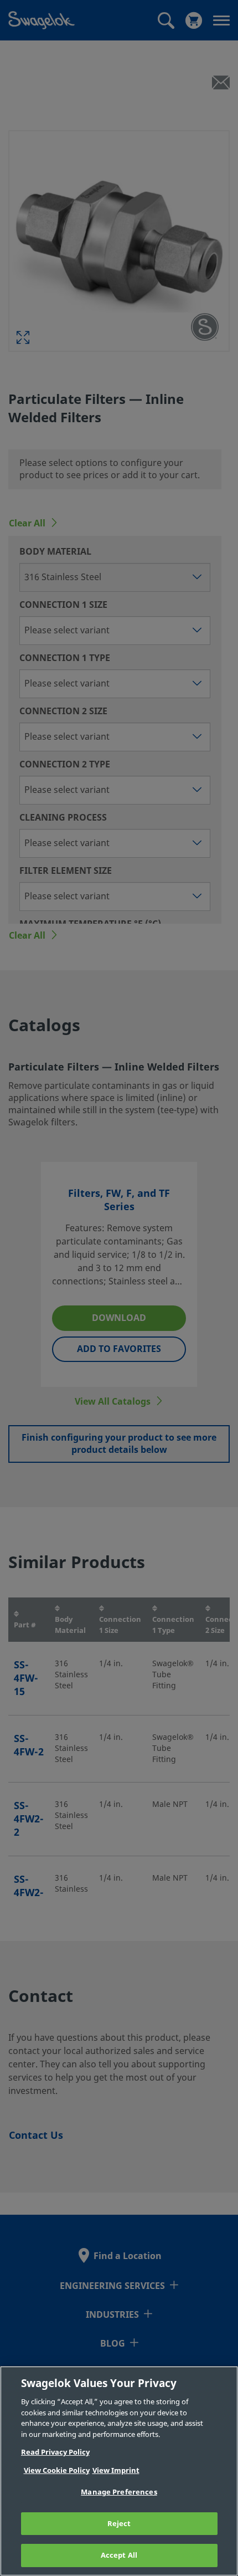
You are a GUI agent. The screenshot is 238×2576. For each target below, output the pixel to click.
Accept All (119, 2555)
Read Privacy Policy (55, 2452)
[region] (119, 2471)
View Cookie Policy (57, 2470)
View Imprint (116, 2470)
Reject (119, 2524)
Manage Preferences (119, 2492)
